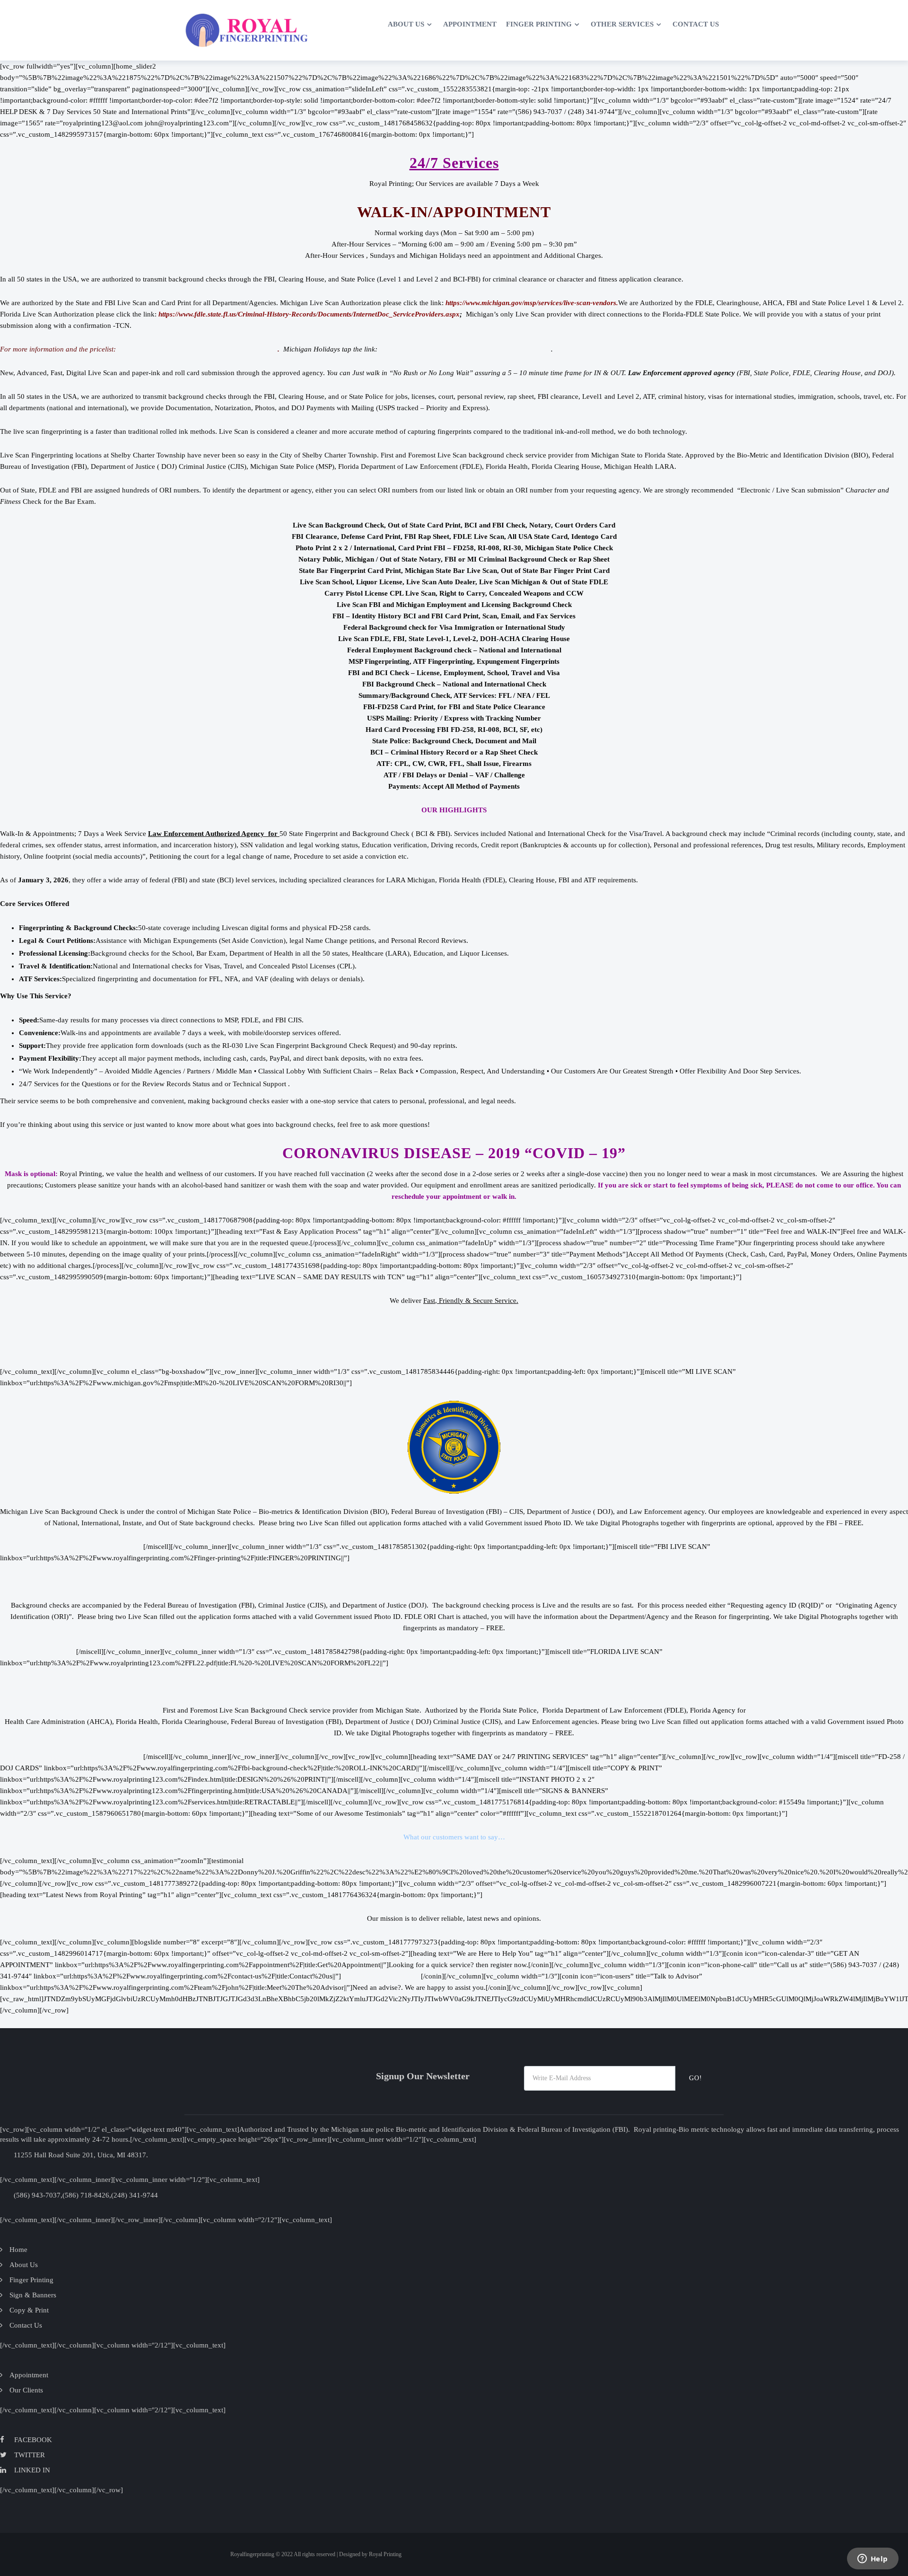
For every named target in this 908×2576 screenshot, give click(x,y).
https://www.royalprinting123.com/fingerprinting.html (198, 349)
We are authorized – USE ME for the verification (72, 1547)
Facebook (33, 2440)
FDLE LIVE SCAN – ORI (38, 1652)
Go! (696, 2078)
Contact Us (26, 2325)
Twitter (30, 2455)
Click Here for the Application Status (454, 1324)
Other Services (622, 24)
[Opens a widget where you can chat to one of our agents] (873, 2559)
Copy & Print (29, 2310)
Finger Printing (539, 24)
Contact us (696, 24)
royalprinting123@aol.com (381, 1976)
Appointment (470, 24)
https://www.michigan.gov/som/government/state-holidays (464, 349)
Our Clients (26, 2390)
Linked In (32, 2470)
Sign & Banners (33, 2295)
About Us (406, 24)
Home (367, 24)
